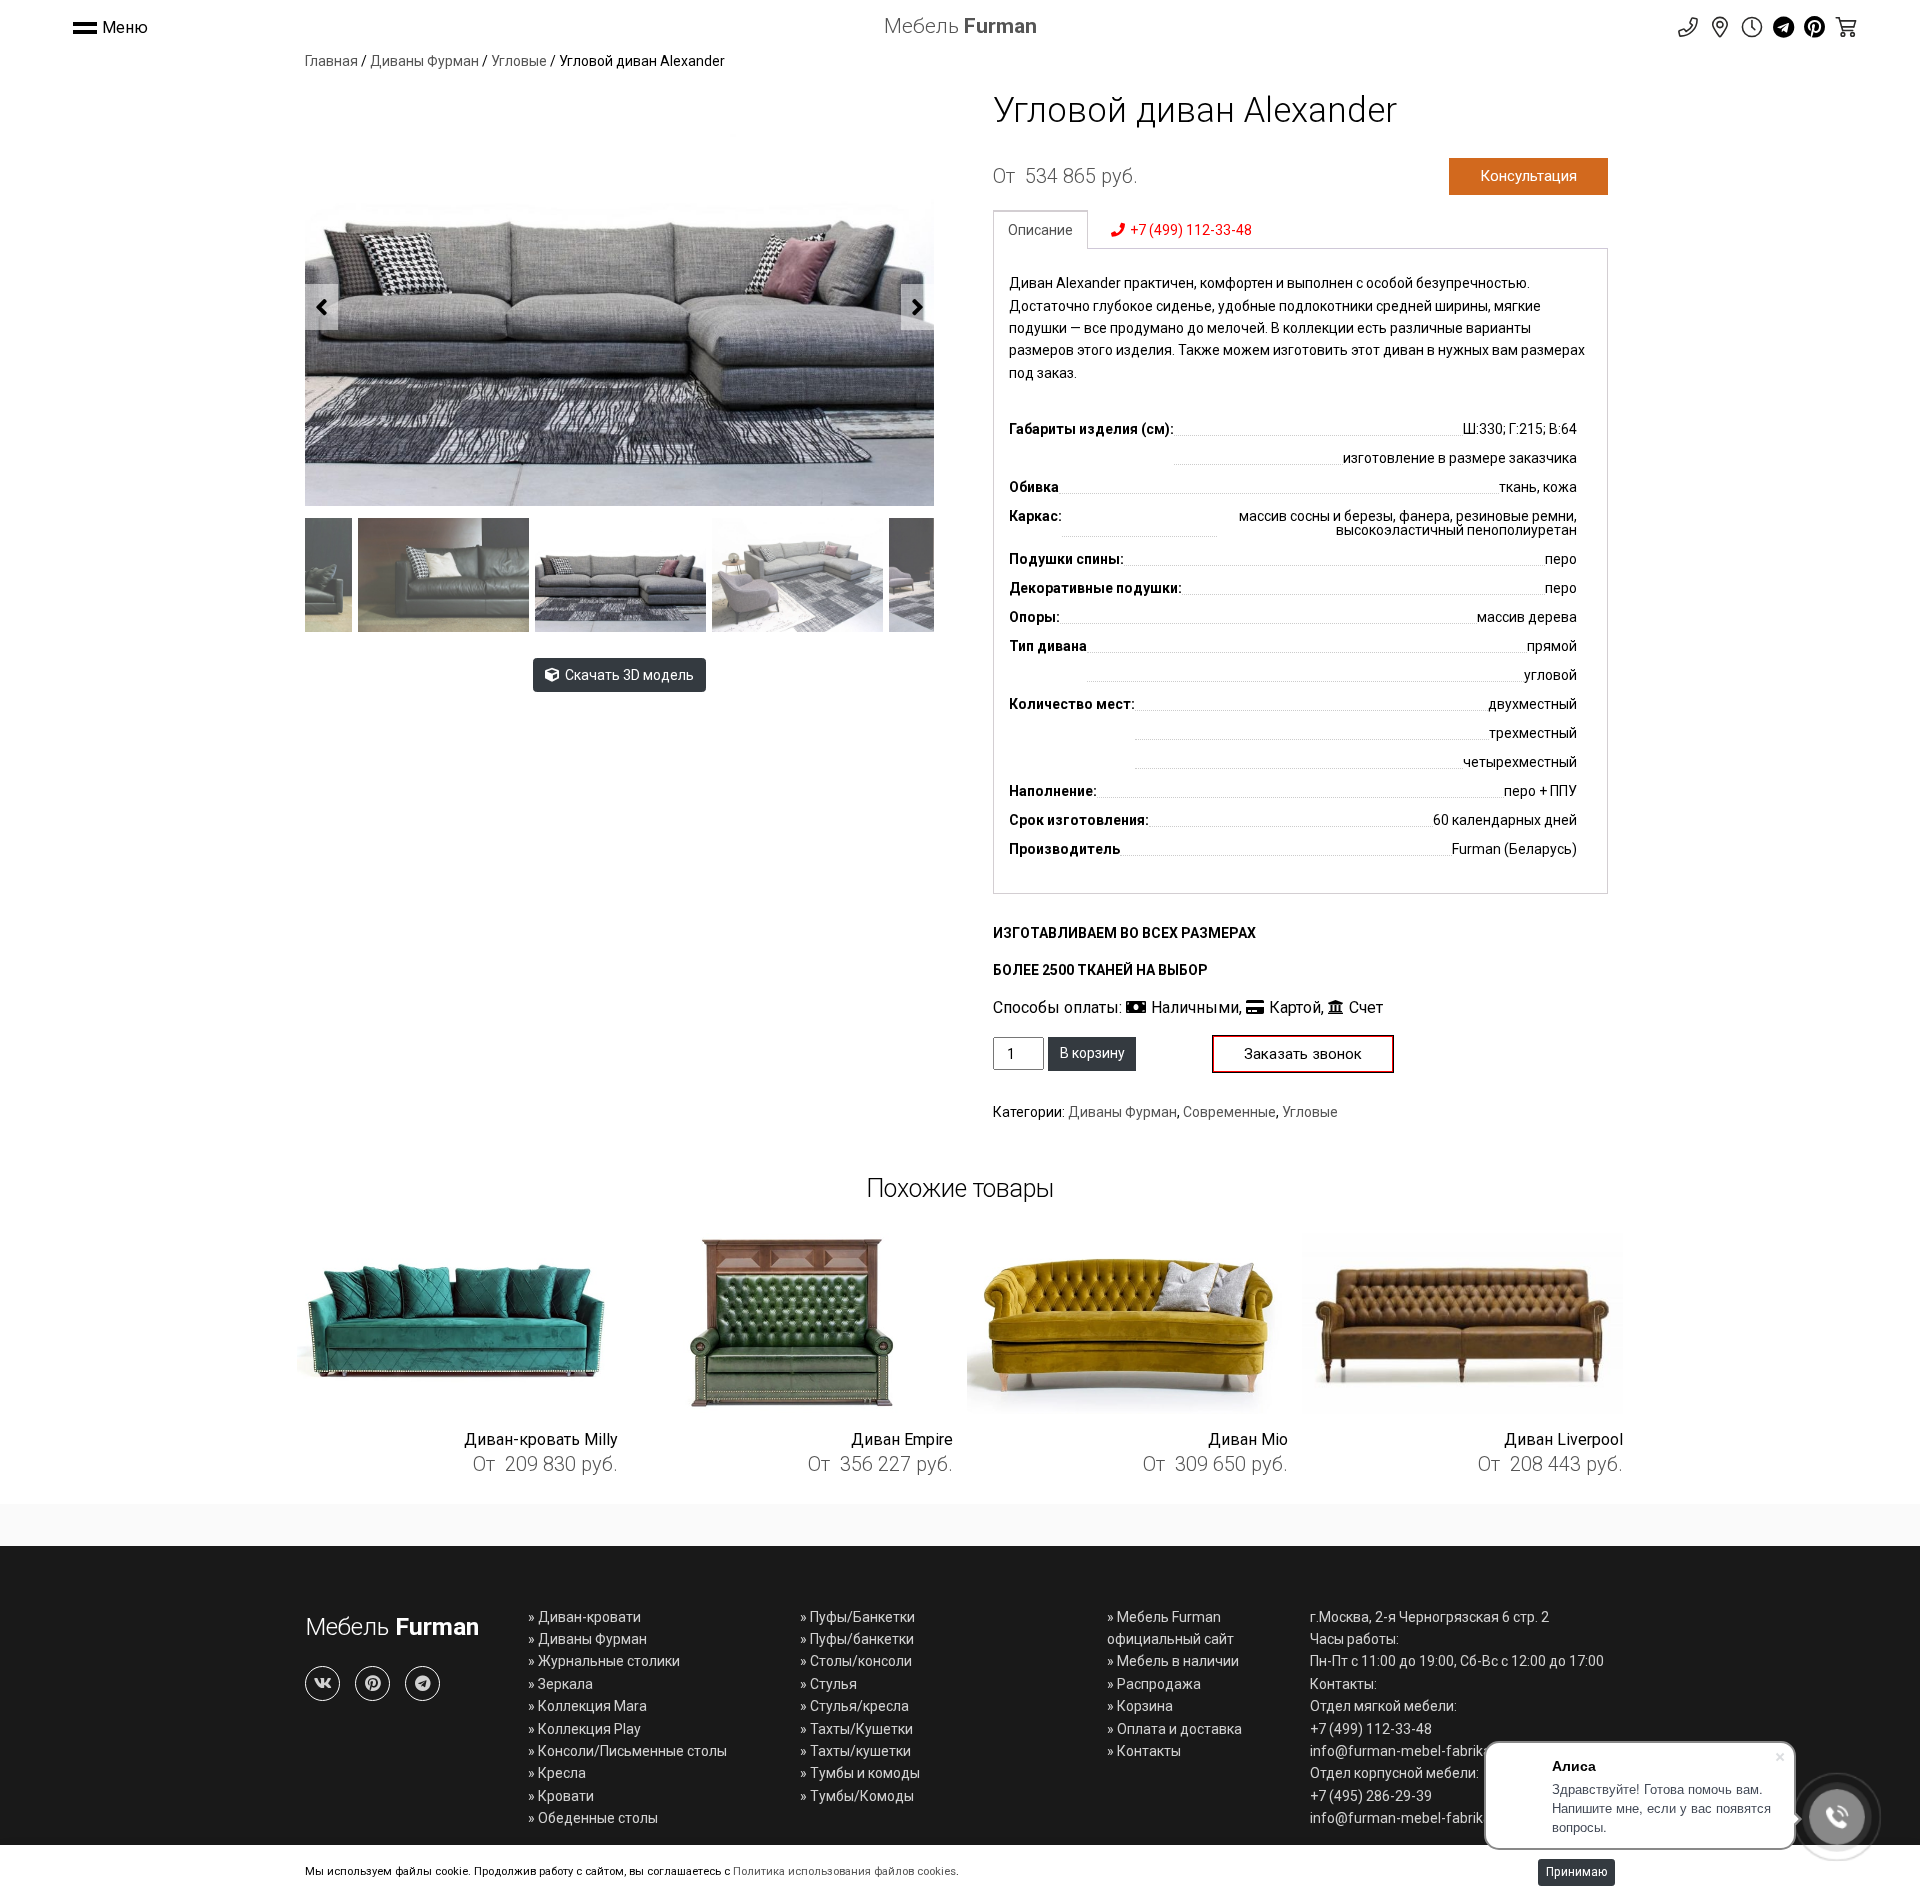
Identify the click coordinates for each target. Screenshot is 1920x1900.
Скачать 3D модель (628, 675)
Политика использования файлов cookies (844, 1871)
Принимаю (1576, 1872)
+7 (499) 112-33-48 (1191, 230)
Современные (1229, 1112)
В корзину (1092, 1053)
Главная (331, 61)
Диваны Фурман (424, 61)
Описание (1040, 230)
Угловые (519, 61)
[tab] (1040, 229)
